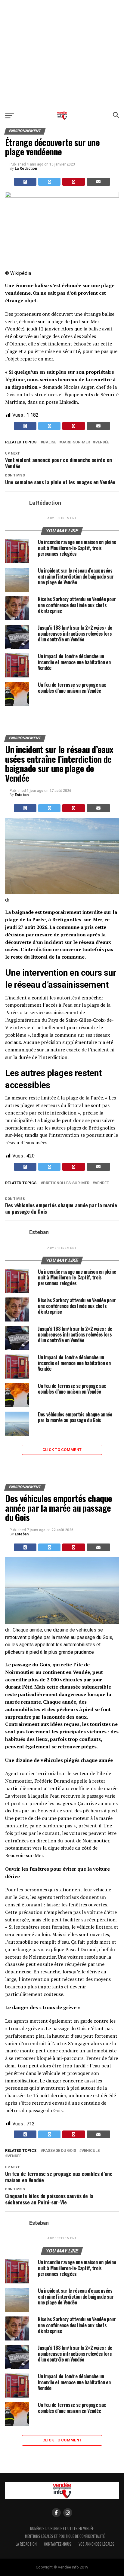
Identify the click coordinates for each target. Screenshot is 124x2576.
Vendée (102, 442)
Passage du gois (60, 2151)
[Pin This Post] (74, 182)
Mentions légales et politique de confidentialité (65, 2536)
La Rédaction (26, 169)
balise (50, 442)
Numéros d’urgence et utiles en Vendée (62, 2528)
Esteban (22, 795)
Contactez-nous (58, 2544)
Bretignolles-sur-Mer (66, 1183)
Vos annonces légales (96, 2544)
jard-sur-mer (76, 442)
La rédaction (26, 2544)
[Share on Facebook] (25, 182)
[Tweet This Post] (50, 182)
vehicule (91, 2151)
